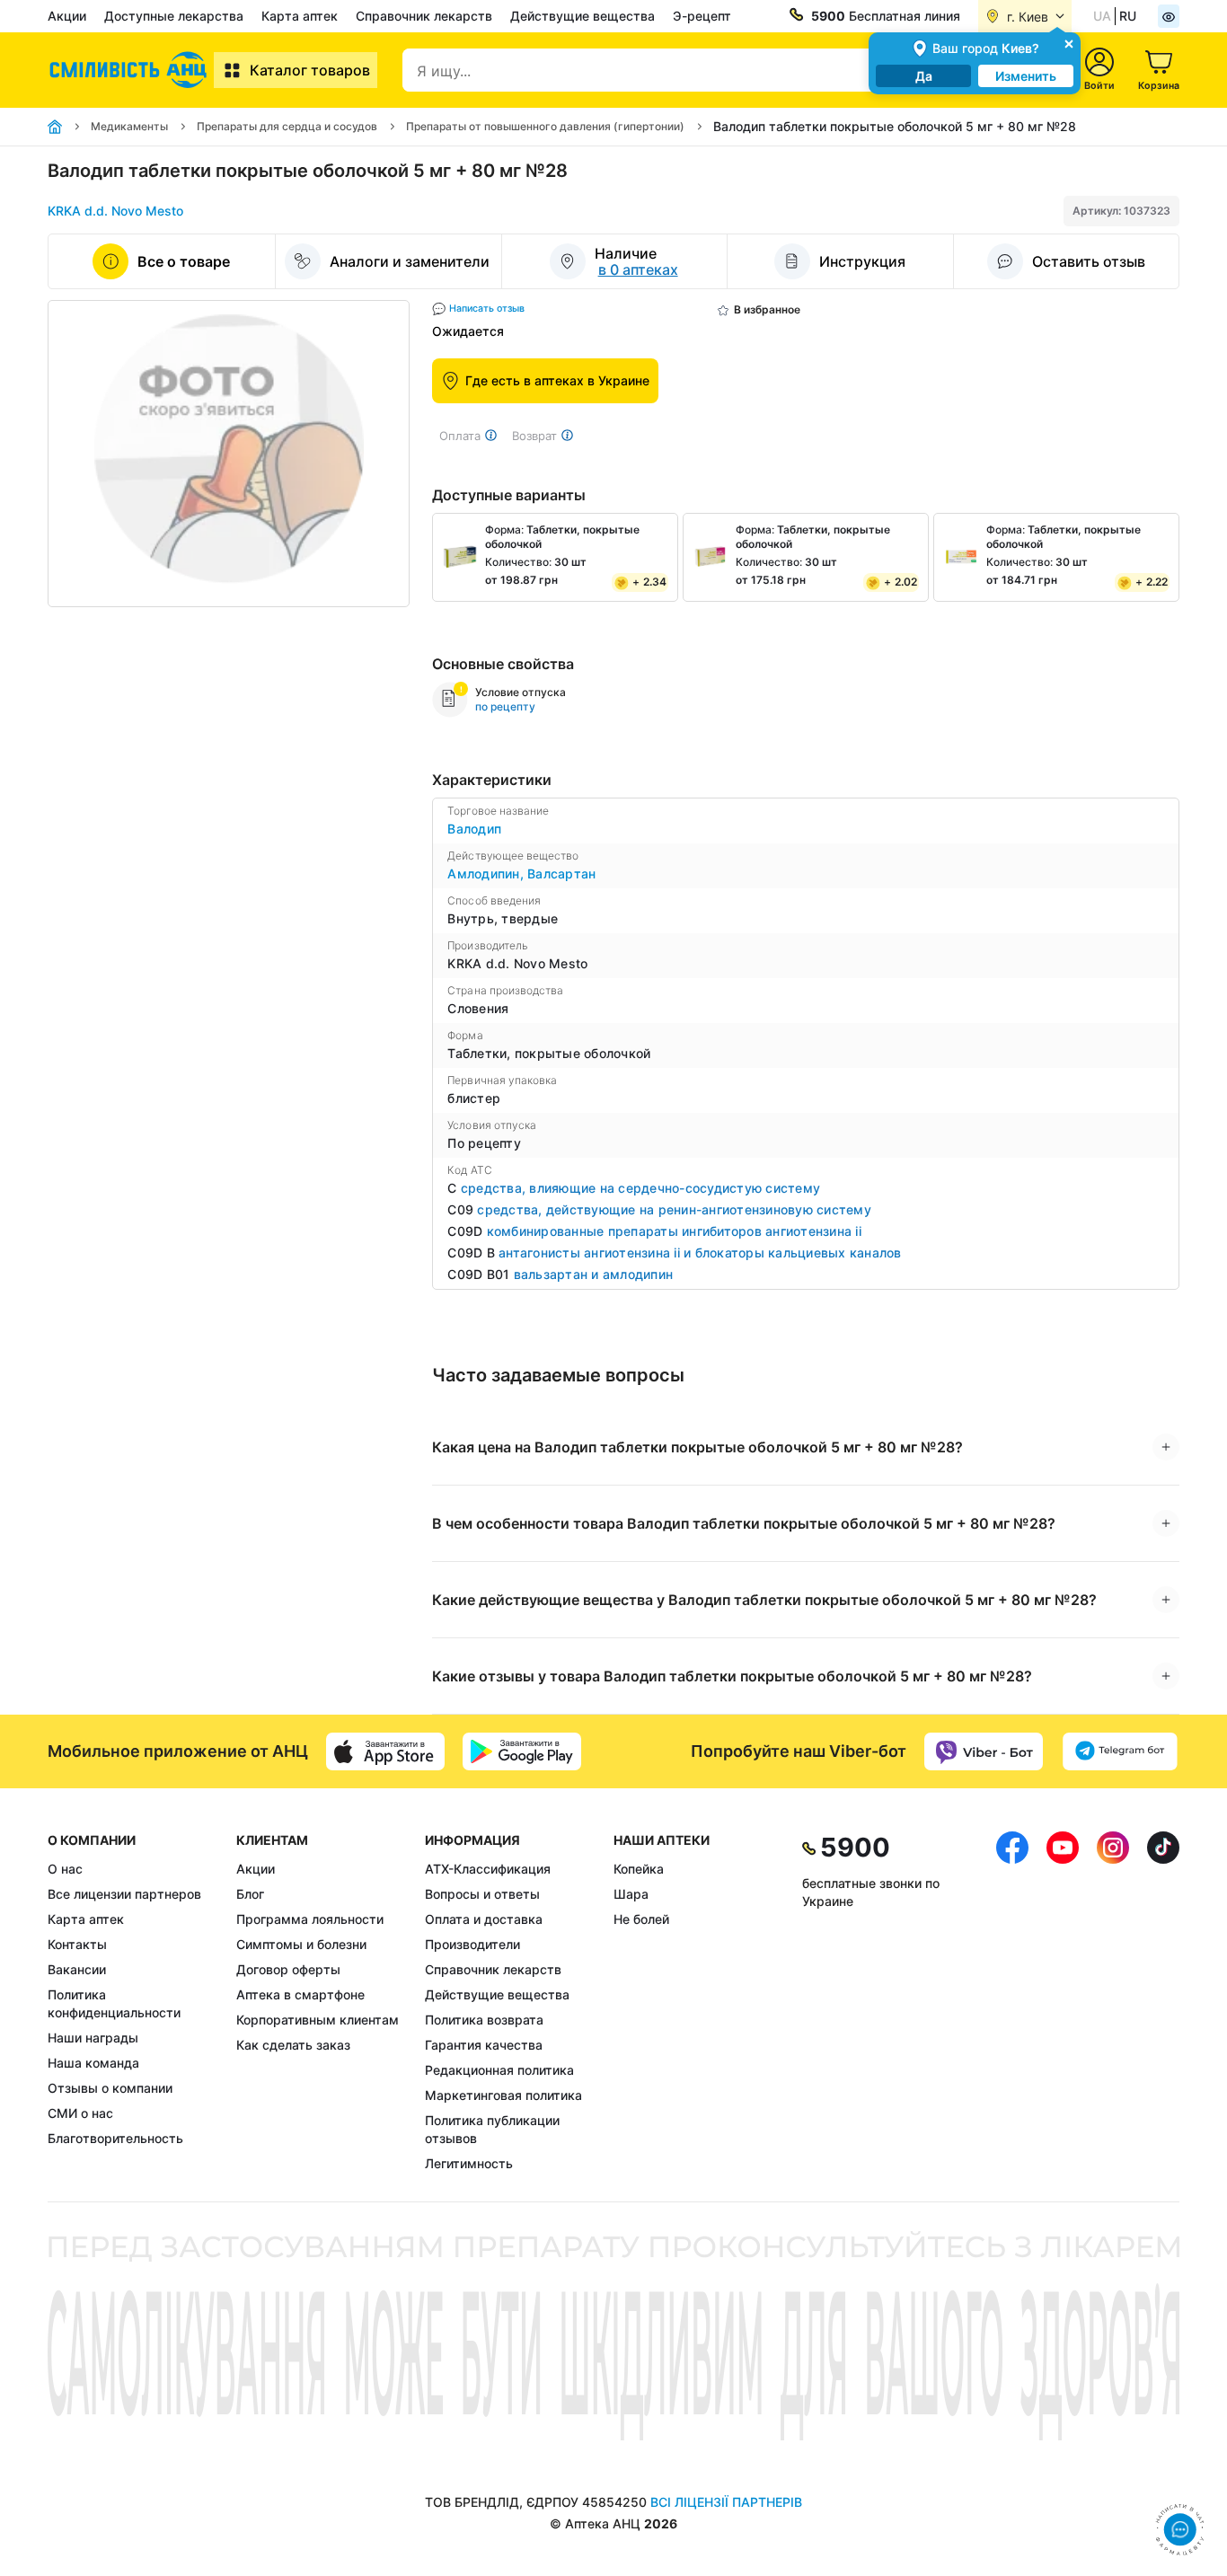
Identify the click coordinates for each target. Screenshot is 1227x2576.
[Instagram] (1113, 2002)
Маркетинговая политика (503, 2095)
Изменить (1026, 76)
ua (1102, 16)
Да (924, 76)
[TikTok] (1163, 2002)
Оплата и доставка (484, 1919)
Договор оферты (288, 1969)
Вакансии (77, 1969)
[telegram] (1120, 1751)
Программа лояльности (310, 1919)
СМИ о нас (80, 2113)
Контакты (77, 1944)
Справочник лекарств (424, 16)
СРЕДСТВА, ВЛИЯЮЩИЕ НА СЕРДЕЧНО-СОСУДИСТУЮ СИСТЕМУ (640, 1188)
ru (1128, 16)
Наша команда (93, 2063)
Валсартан (561, 873)
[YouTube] (1063, 2002)
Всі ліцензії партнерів (726, 2502)
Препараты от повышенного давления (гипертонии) (545, 126)
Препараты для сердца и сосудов (287, 126)
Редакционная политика (499, 2070)
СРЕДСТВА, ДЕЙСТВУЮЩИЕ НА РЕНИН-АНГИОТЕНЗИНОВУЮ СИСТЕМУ (674, 1209)
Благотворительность (115, 2138)
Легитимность (469, 2163)
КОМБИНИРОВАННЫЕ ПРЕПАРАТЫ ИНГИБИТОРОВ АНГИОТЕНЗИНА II (674, 1231)
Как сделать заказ (293, 2045)
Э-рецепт (702, 16)
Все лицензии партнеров (124, 1894)
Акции (67, 16)
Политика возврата (484, 2020)
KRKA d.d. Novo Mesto (115, 211)
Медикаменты (129, 126)
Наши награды (93, 2038)
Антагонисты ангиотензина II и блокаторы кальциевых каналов (700, 1253)
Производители (472, 1944)
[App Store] (385, 1751)
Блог (250, 1894)
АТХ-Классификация (488, 1869)
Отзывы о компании (110, 2088)
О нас (65, 1869)
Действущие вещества (583, 16)
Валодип (474, 829)
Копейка (639, 1869)
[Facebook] (1012, 2002)
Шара (631, 1894)
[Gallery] (229, 454)
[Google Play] (522, 1751)
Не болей (641, 1919)
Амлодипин (487, 873)
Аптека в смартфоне (300, 1994)
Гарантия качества (484, 2045)
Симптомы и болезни (301, 1944)
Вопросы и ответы (482, 1894)
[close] (1069, 43)
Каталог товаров (310, 70)
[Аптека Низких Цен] (131, 70)
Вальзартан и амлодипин (594, 1274)
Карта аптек (300, 16)
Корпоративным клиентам (318, 2020)
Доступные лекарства (174, 16)
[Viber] (984, 1751)
